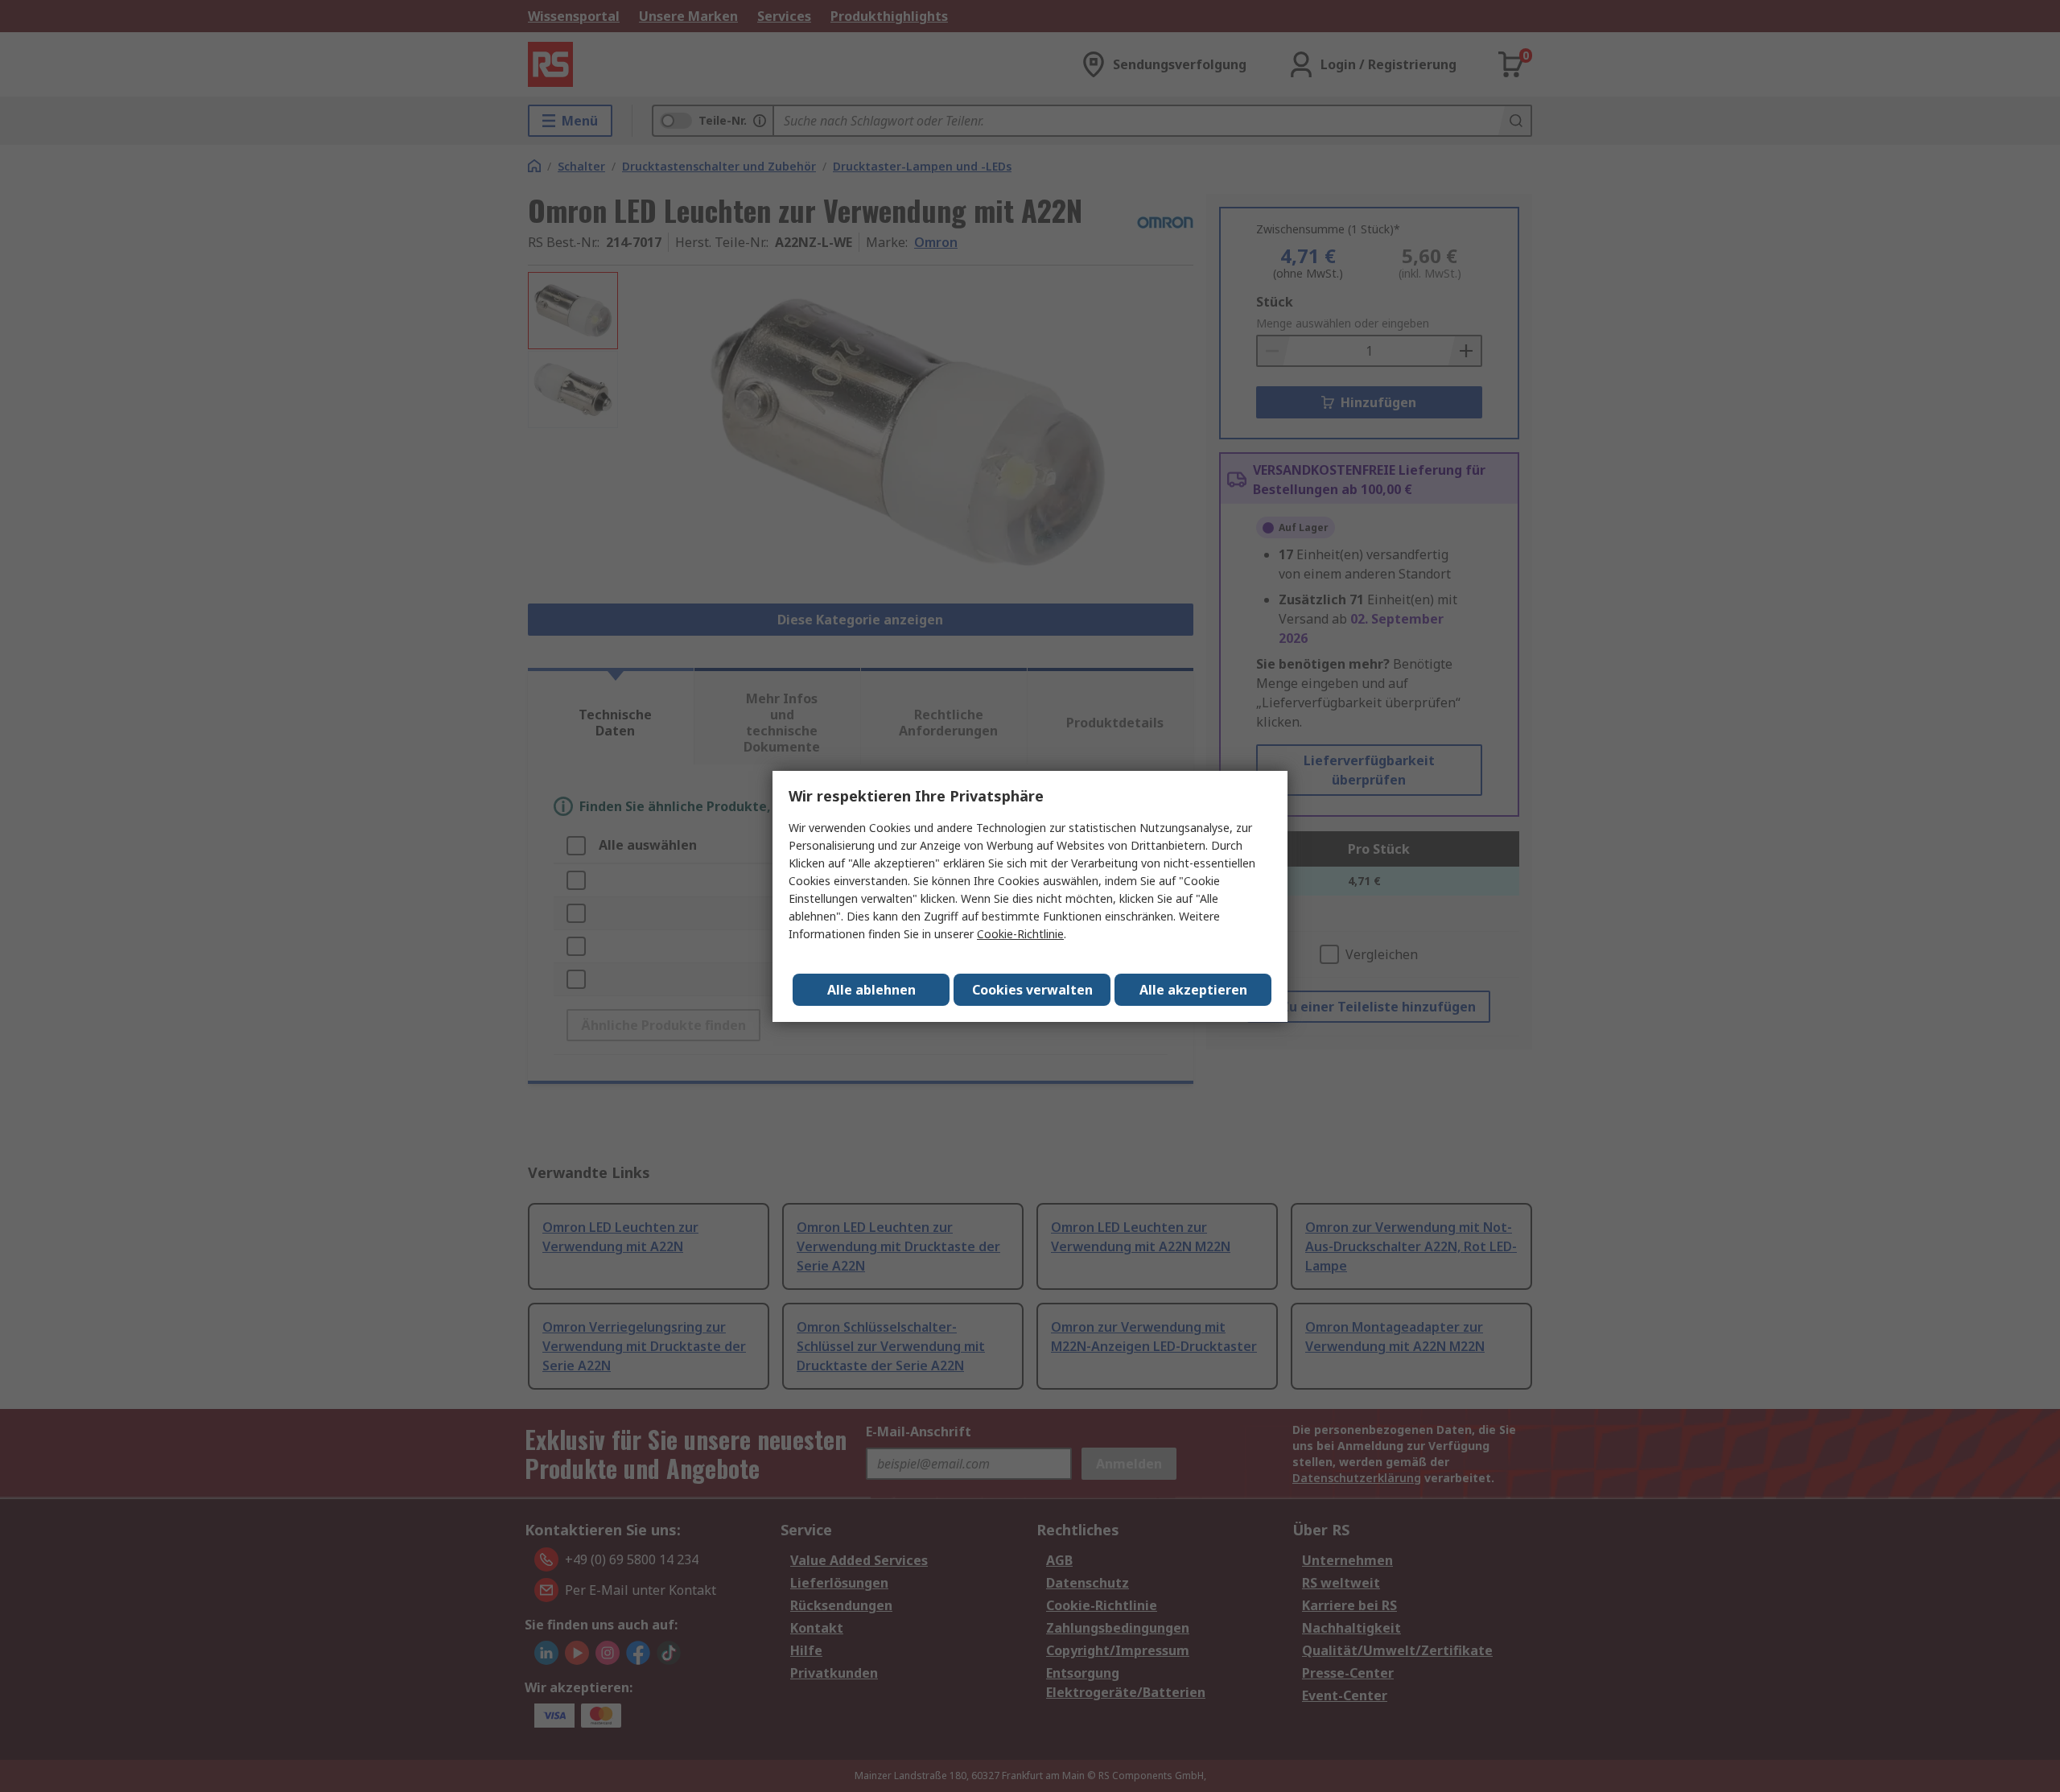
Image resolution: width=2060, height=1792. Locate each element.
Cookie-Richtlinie (1020, 934)
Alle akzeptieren (1193, 990)
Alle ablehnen (871, 990)
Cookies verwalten (1032, 990)
